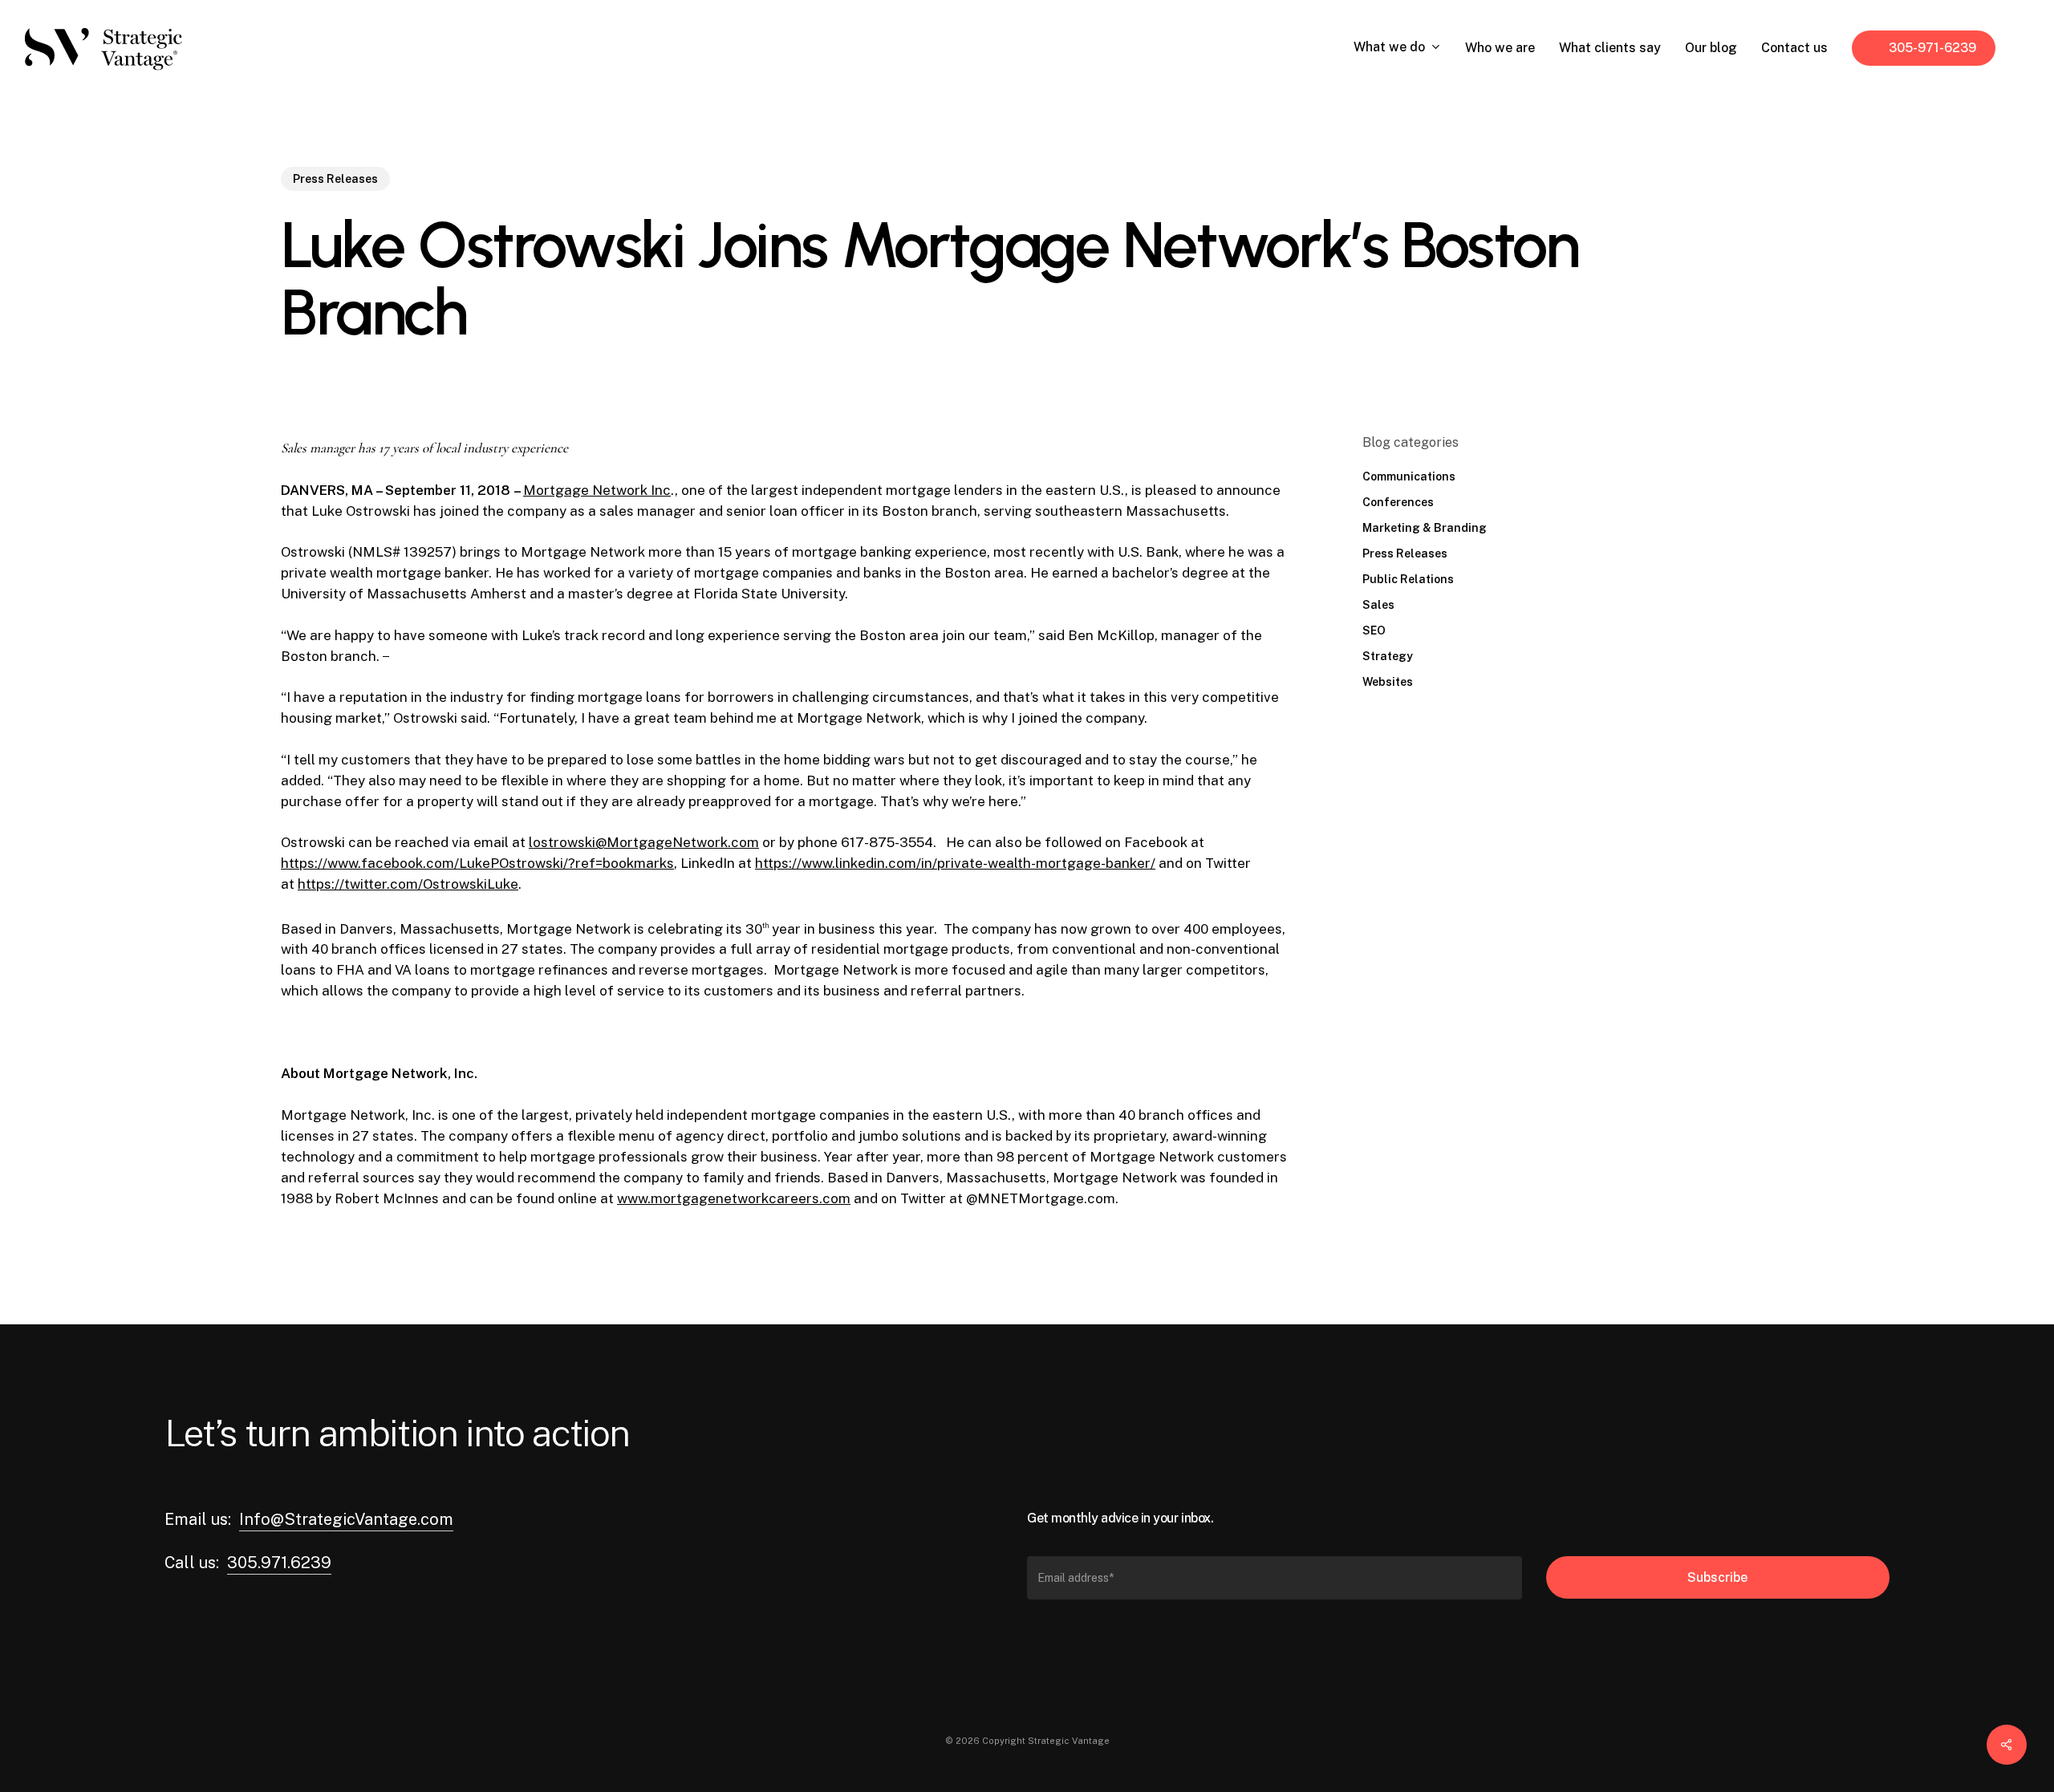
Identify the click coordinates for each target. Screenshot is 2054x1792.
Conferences (1398, 502)
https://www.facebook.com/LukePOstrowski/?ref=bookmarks (477, 863)
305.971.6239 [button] (279, 1563)
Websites (1388, 682)
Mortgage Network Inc (597, 490)
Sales (1378, 605)
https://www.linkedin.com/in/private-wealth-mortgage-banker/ (955, 863)
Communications (1409, 476)
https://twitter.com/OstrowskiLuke (408, 884)
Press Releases (335, 179)
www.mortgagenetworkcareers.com (734, 1198)
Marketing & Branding (1425, 528)
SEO (1374, 630)
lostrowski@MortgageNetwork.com (644, 842)
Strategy (1388, 656)
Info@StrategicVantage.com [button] (346, 1519)
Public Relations (1408, 579)
